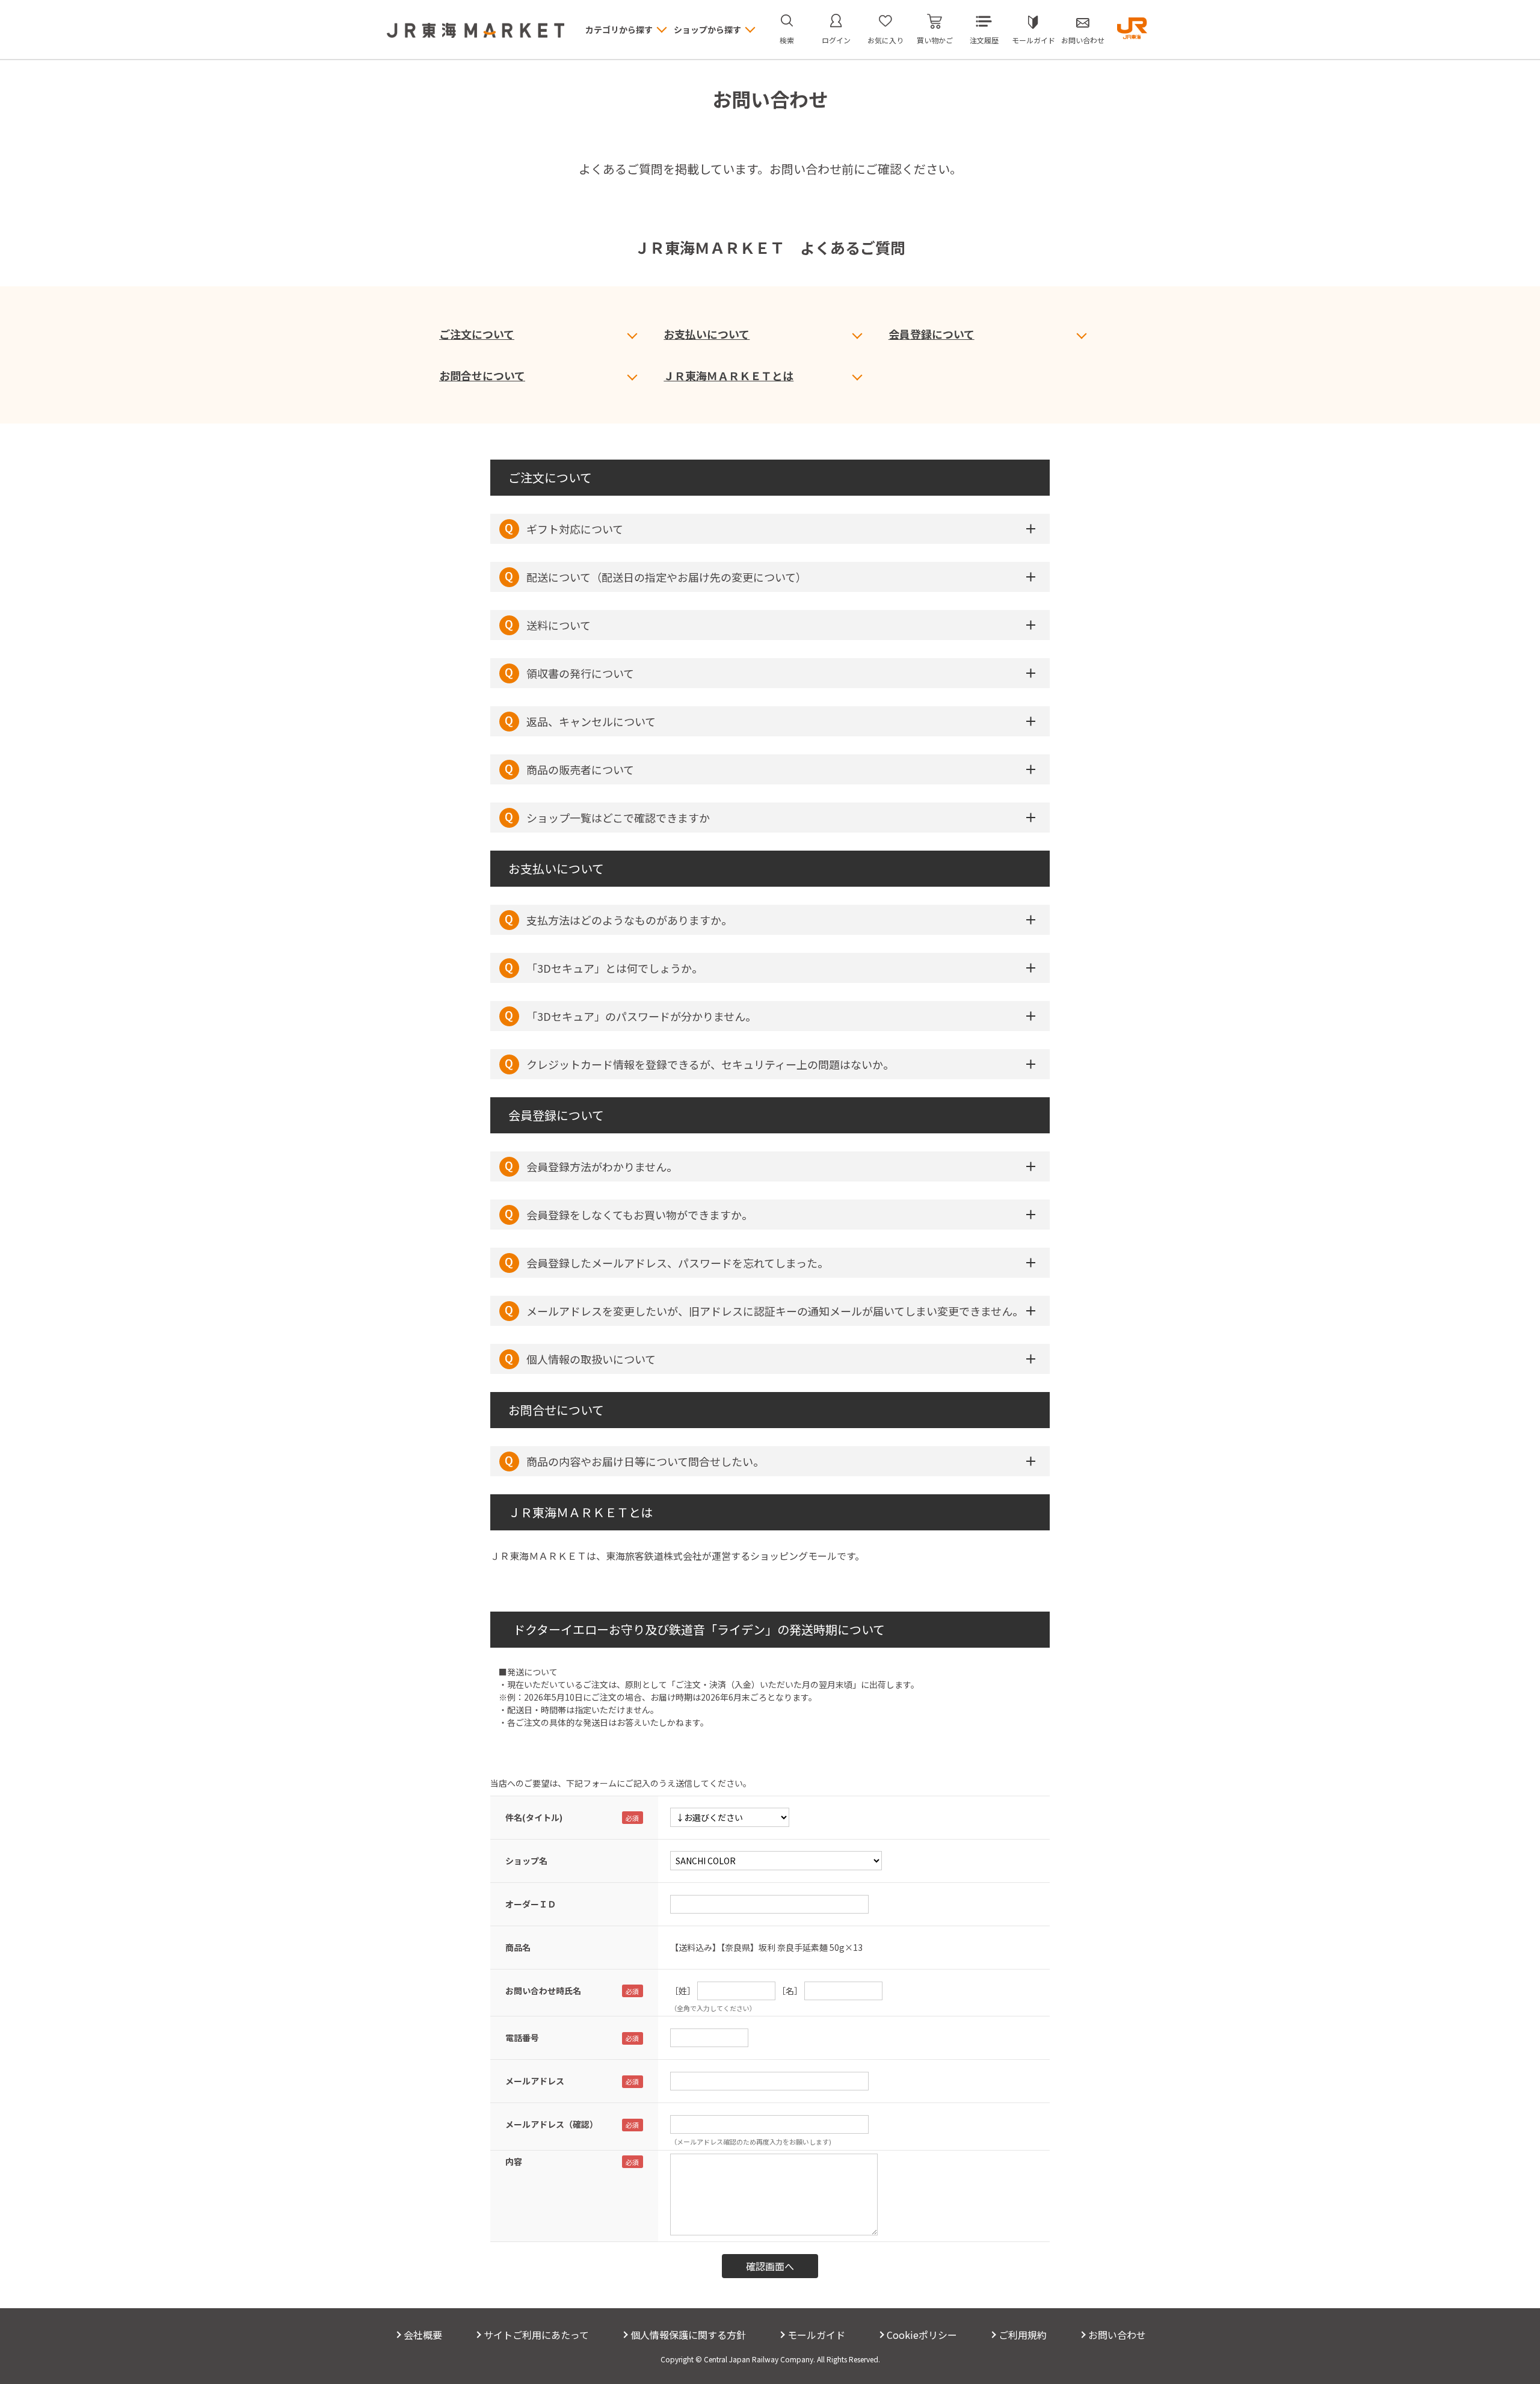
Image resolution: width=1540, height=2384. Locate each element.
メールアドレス (535, 2081)
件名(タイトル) (534, 1817)
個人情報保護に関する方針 (688, 2335)
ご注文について (477, 334)
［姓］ (683, 1991)
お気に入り (885, 40)
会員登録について (932, 334)
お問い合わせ (1083, 40)
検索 (787, 40)
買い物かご (935, 40)
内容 (514, 2161)
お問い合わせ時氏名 (543, 1991)
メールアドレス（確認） (552, 2124)
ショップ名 (526, 1861)
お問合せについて (482, 375)
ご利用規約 (1023, 2335)
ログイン (836, 40)
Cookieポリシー (922, 2335)
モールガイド (1033, 40)
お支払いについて (707, 334)
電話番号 (522, 2037)
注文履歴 (984, 40)
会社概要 (423, 2335)
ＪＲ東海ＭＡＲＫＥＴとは (728, 375)
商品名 (518, 1947)
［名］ (790, 1991)
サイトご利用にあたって (536, 2335)
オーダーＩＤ (531, 1904)
